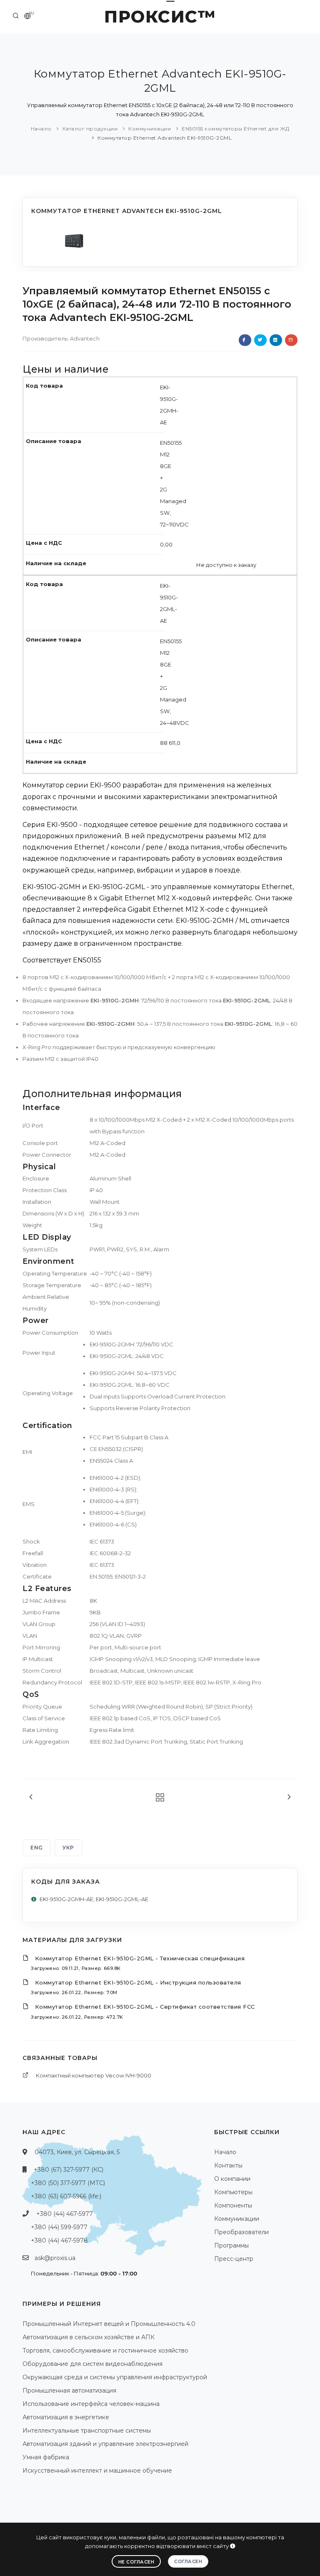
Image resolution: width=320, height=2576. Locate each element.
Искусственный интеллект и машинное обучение (97, 2471)
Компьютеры (233, 2192)
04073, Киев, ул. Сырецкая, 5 (77, 2152)
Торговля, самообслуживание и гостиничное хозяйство (105, 2350)
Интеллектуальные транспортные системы (87, 2431)
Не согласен (136, 2562)
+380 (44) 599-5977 (59, 2227)
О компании (232, 2179)
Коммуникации (150, 129)
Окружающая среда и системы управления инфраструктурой (115, 2377)
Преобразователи (241, 2232)
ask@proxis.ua (55, 2258)
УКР (68, 1848)
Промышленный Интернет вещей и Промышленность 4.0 (109, 2324)
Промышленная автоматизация (69, 2391)
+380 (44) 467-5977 (65, 2214)
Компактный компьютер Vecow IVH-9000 (94, 2075)
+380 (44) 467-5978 (59, 2240)
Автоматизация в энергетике (66, 2417)
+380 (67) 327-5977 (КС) (69, 2170)
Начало (41, 129)
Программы (231, 2245)
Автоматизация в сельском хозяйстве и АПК (89, 2337)
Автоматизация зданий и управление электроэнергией (105, 2444)
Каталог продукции (90, 129)
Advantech (85, 338)
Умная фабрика (46, 2457)
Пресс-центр (234, 2259)
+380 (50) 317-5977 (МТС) (68, 2183)
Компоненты (233, 2205)
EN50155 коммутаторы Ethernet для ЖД (236, 129)
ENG (37, 1848)
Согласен (188, 2561)
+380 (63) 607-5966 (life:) (66, 2196)
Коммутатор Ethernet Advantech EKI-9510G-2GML (165, 138)
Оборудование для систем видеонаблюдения (92, 2364)
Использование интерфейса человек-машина (91, 2404)
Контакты (228, 2165)
